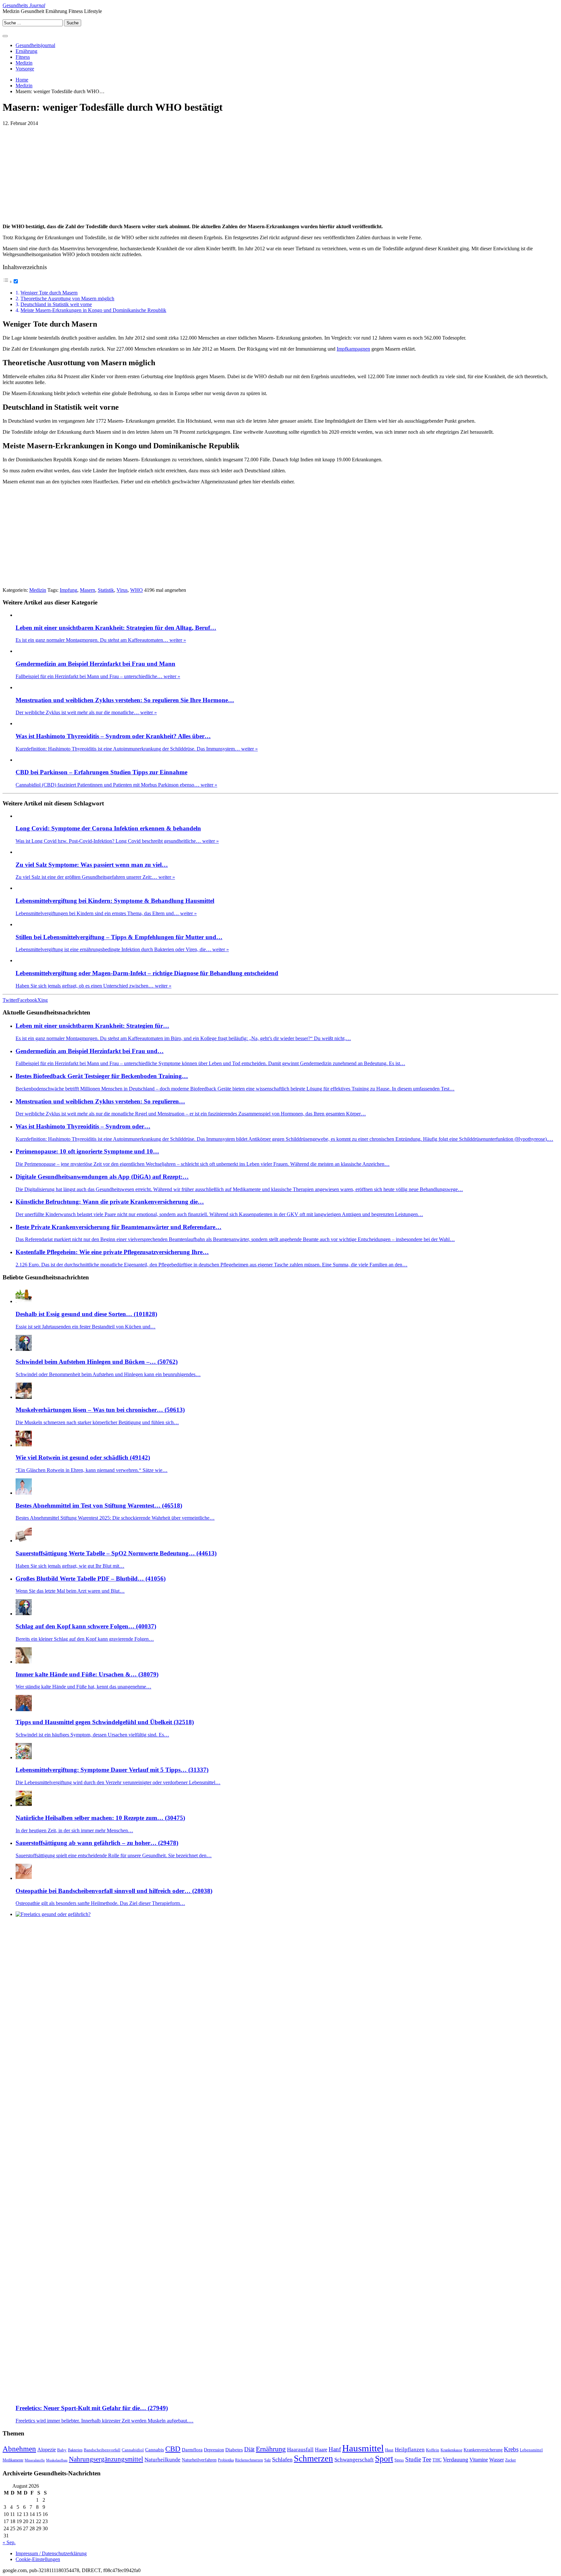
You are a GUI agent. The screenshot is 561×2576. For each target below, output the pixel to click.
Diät (249, 2449)
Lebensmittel (531, 2450)
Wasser (497, 2460)
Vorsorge (25, 69)
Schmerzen (313, 2458)
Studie (413, 2459)
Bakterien (75, 2450)
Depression (214, 2450)
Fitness (23, 57)
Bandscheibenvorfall (102, 2450)
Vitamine (479, 2460)
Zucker (511, 2460)
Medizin (24, 63)
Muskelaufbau (57, 2460)
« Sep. (9, 2542)
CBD (173, 2449)
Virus (122, 590)
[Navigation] (5, 36)
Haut (389, 2450)
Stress (399, 2460)
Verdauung (455, 2459)
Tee (427, 2459)
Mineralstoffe (35, 2460)
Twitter (10, 1000)
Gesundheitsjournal (35, 45)
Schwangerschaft (354, 2460)
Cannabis (155, 2450)
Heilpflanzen (410, 2449)
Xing (43, 1000)
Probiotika (226, 2460)
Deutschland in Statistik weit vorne (56, 304)
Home (22, 80)
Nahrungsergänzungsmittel (106, 2459)
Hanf (335, 2449)
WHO (137, 590)
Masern (87, 590)
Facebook (27, 1000)
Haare (321, 2450)
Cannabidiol (133, 2450)
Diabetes (234, 2450)
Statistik (106, 590)
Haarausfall (300, 2450)
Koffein (433, 2450)
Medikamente (13, 2460)
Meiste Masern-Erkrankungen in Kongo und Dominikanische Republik (93, 310)
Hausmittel (363, 2448)
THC (437, 2460)
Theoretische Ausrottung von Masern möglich (67, 299)
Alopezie (47, 2450)
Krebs (511, 2449)
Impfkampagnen (353, 349)
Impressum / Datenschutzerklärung (51, 2553)
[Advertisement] (57, 172)
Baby (62, 2450)
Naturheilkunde (162, 2460)
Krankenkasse (451, 2450)
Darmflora (192, 2450)
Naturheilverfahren (199, 2460)
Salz (268, 2460)
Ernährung (26, 51)
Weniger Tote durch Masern (49, 293)
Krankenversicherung (483, 2450)
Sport (384, 2459)
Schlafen (282, 2459)
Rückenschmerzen (249, 2460)
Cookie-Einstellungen (38, 2559)
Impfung (69, 590)
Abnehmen (19, 2449)
